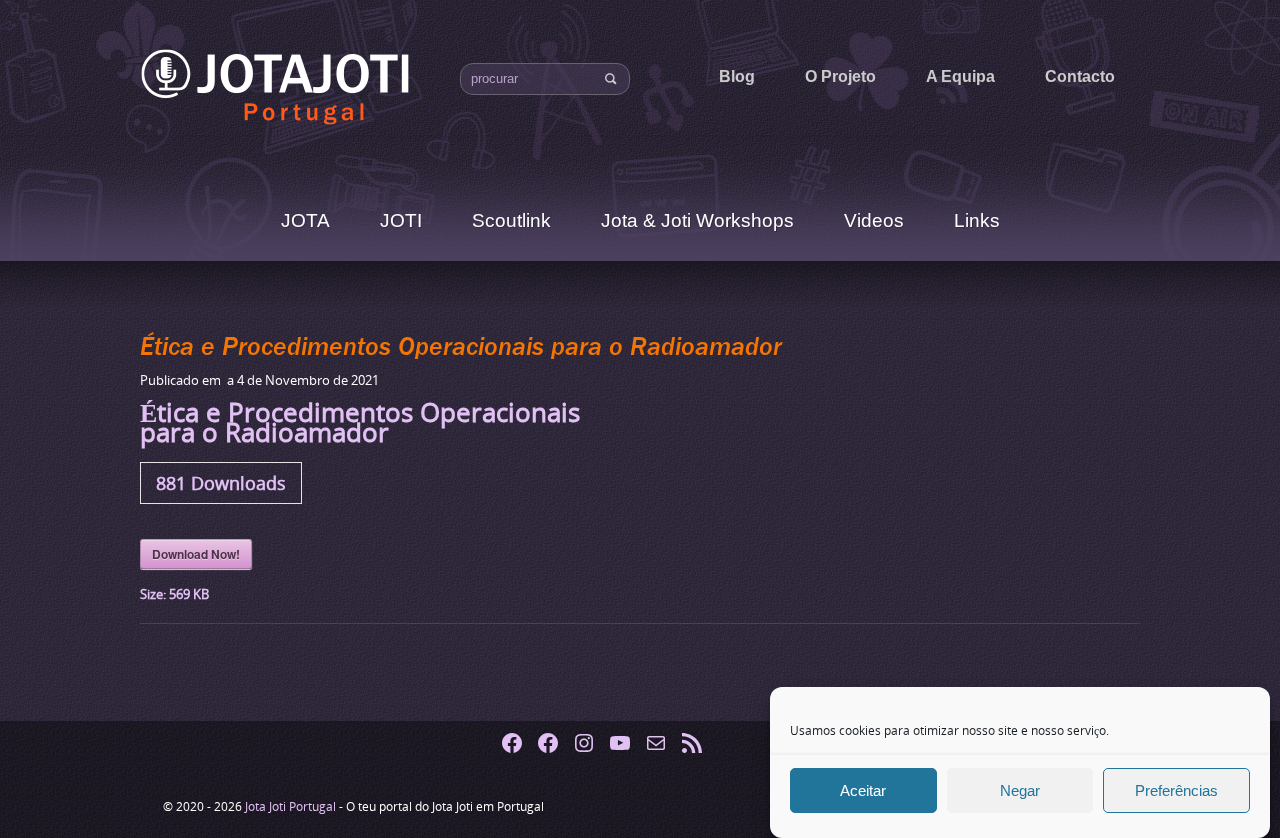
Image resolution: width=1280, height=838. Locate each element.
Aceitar (863, 790)
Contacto (1080, 76)
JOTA (305, 220)
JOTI (401, 220)
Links (977, 220)
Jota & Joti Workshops (697, 220)
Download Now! (196, 554)
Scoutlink (511, 220)
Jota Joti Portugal (292, 806)
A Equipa (960, 76)
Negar (1020, 790)
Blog (737, 76)
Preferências (1176, 790)
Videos (874, 220)
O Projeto (840, 76)
